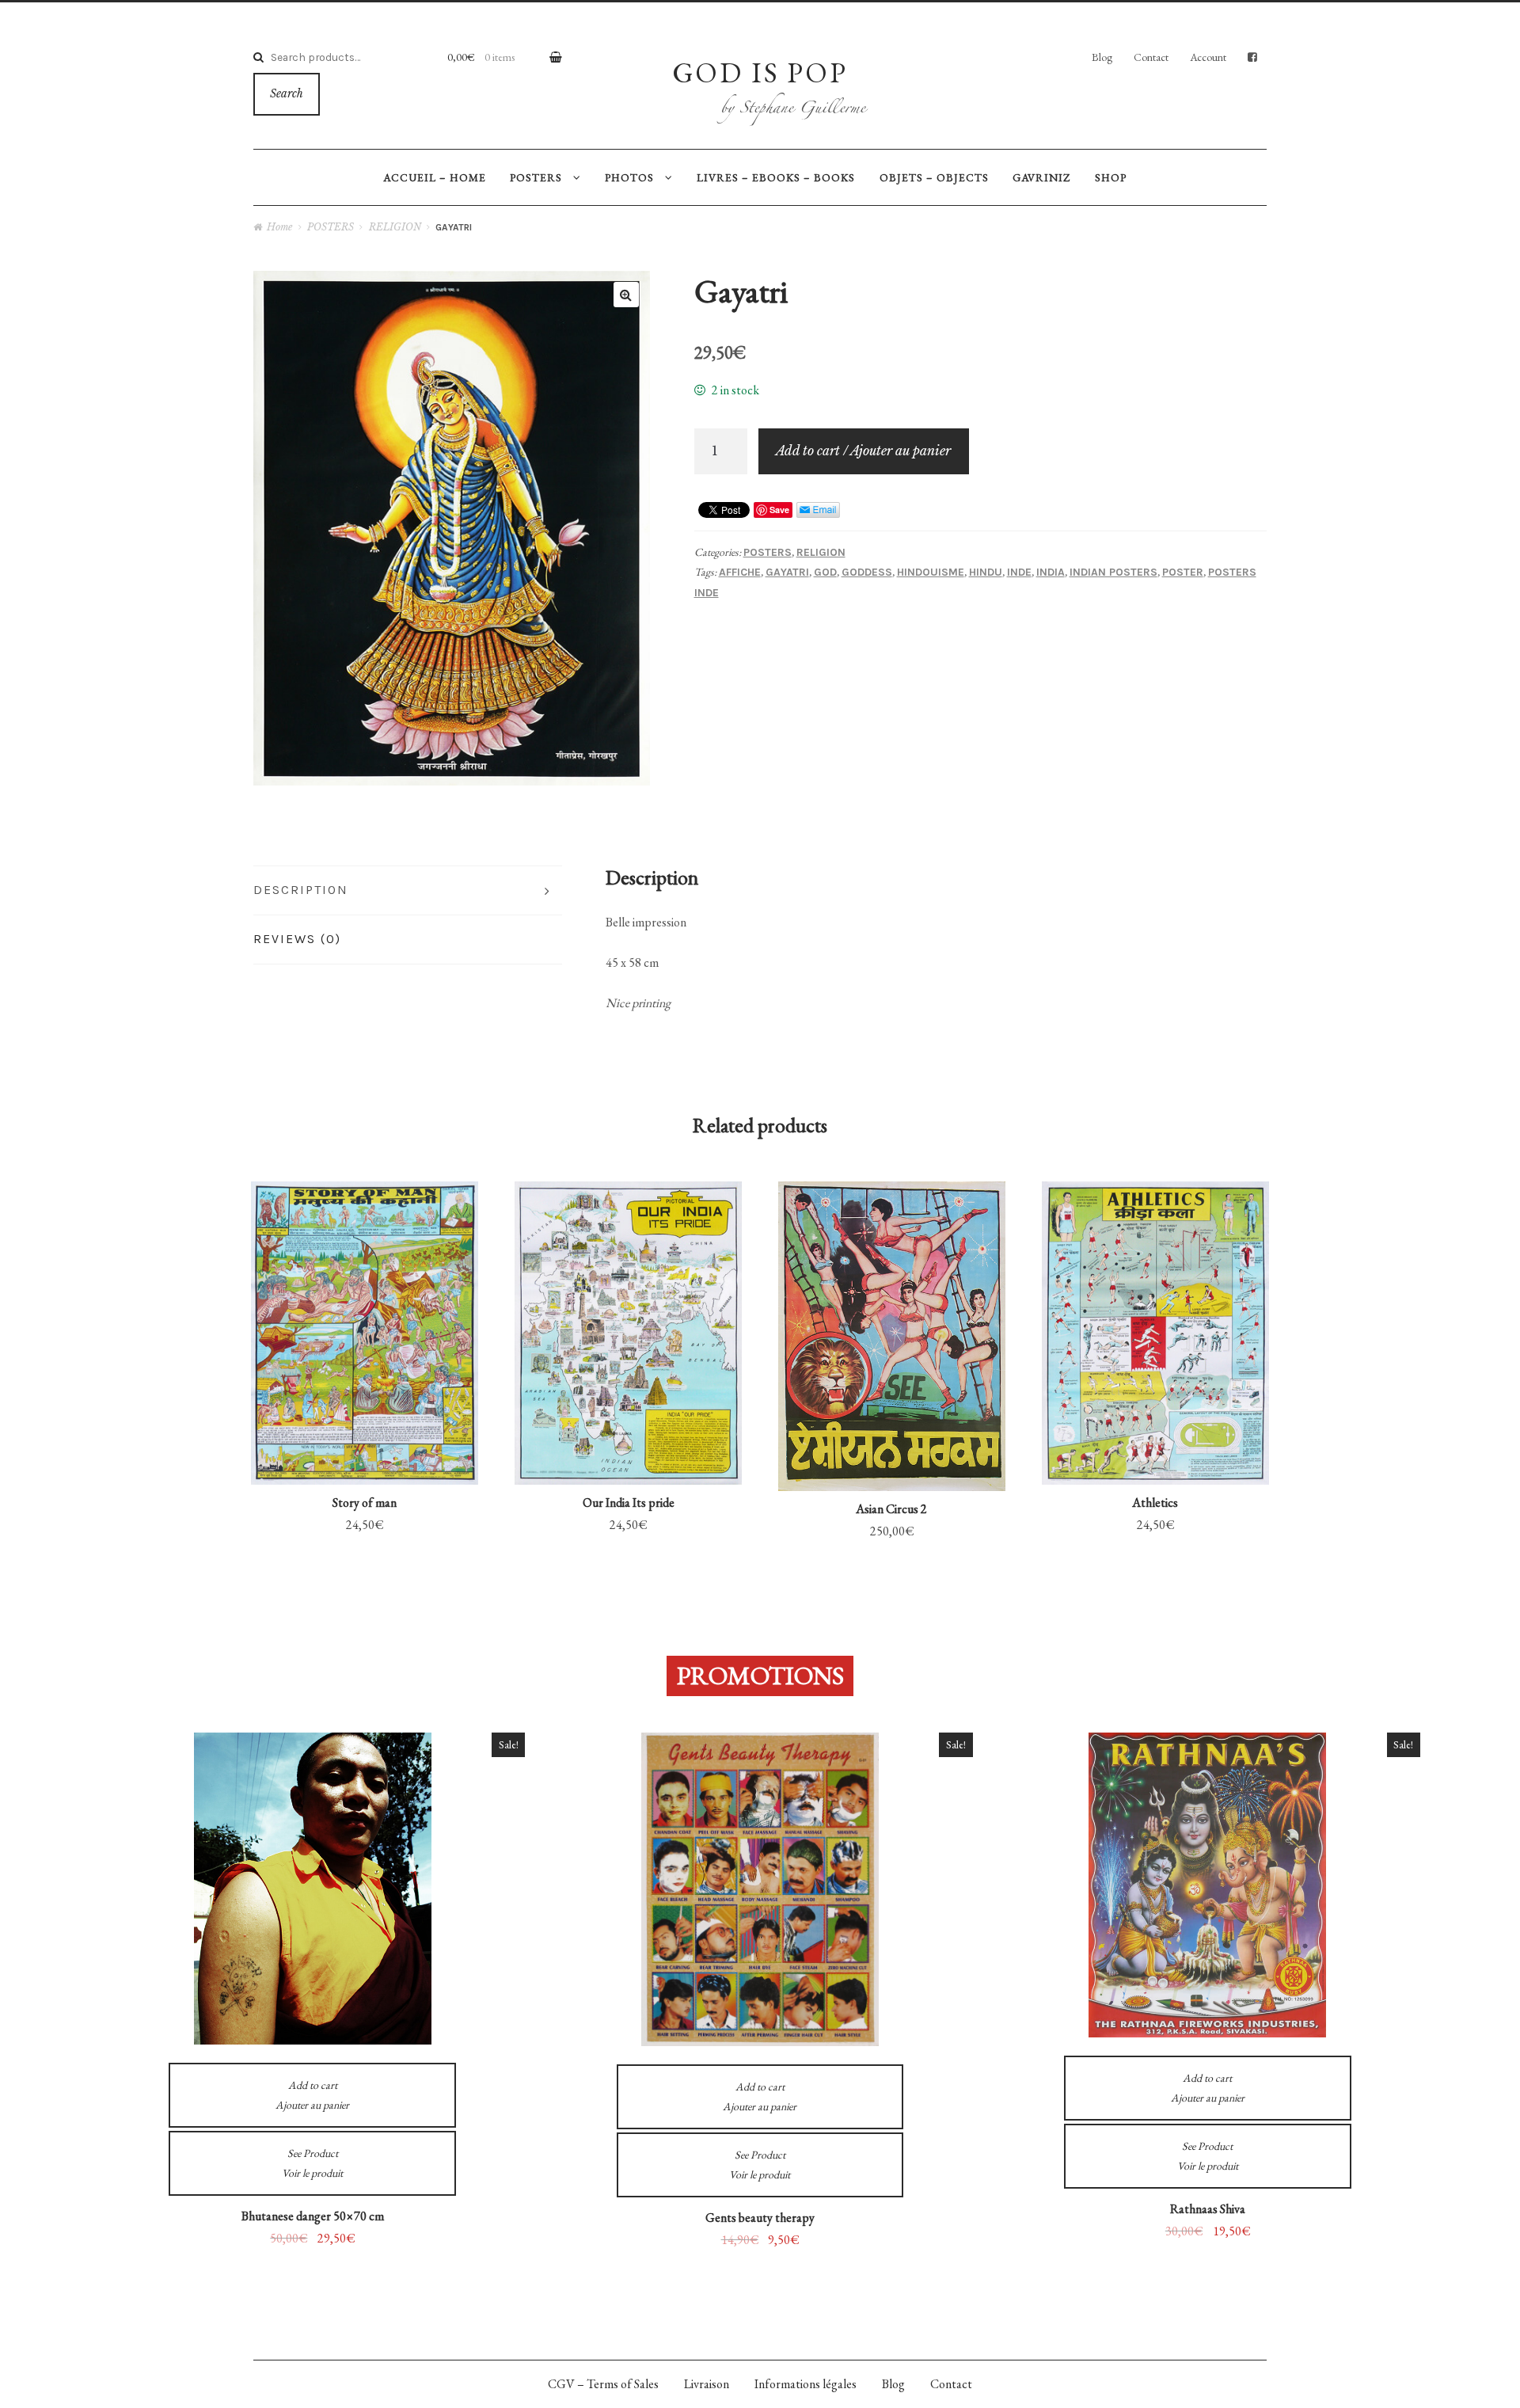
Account (1208, 57)
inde (1019, 572)
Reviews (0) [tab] (297, 939)
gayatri (787, 572)
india (1051, 572)
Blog (1102, 57)
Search (287, 94)
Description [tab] (301, 890)
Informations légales (806, 2384)
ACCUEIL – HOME (435, 177)
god (825, 572)
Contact (1151, 57)
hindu (986, 572)
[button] (626, 295)
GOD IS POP (760, 72)
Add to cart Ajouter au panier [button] (365, 1404)
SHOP (1111, 177)
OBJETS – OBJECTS (934, 177)
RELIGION (395, 227)
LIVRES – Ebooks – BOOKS (776, 177)
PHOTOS (629, 177)
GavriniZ (1041, 177)
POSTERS (536, 177)
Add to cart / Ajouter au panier (863, 451)
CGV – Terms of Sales (603, 2384)
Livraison (707, 2384)
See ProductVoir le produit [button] (365, 1283)
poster (1183, 572)
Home (279, 227)
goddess (867, 572)
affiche (740, 572)
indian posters (1113, 572)
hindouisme (931, 572)
